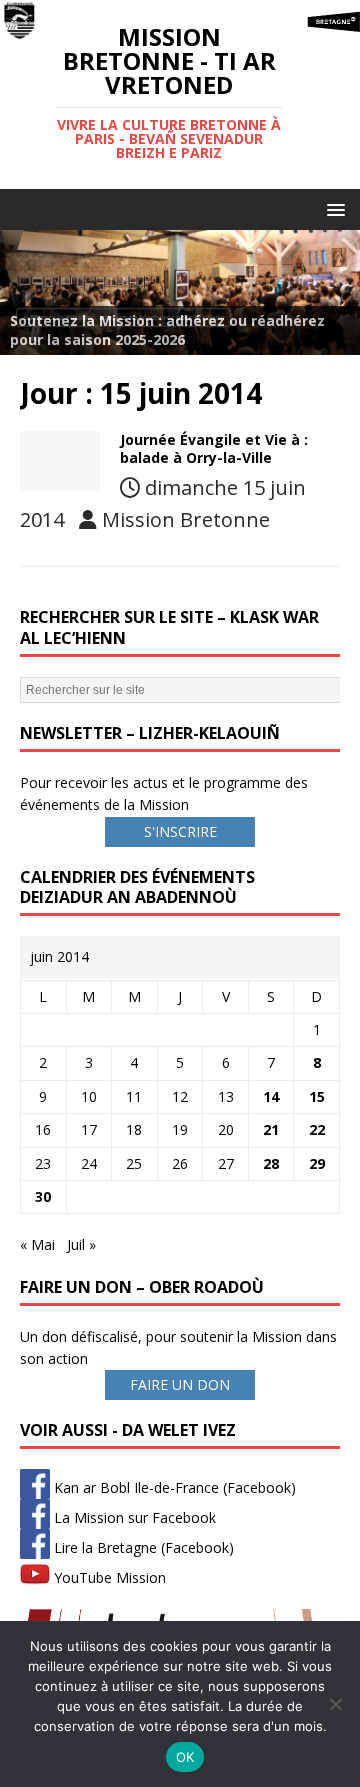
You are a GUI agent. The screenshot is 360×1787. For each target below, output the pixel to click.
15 (317, 1096)
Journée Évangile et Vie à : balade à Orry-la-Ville (214, 448)
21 (271, 1129)
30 (43, 1196)
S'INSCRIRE (180, 831)
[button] (332, 208)
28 (271, 1163)
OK (185, 1757)
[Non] (335, 1704)
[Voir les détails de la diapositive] (180, 292)
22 (317, 1129)
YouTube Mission (108, 1577)
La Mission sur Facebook (133, 1517)
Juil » (81, 1244)
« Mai (37, 1244)
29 (317, 1163)
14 (271, 1096)
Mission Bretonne (186, 519)
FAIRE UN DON (180, 1384)
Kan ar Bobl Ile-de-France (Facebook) (173, 1487)
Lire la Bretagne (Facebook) (142, 1547)
